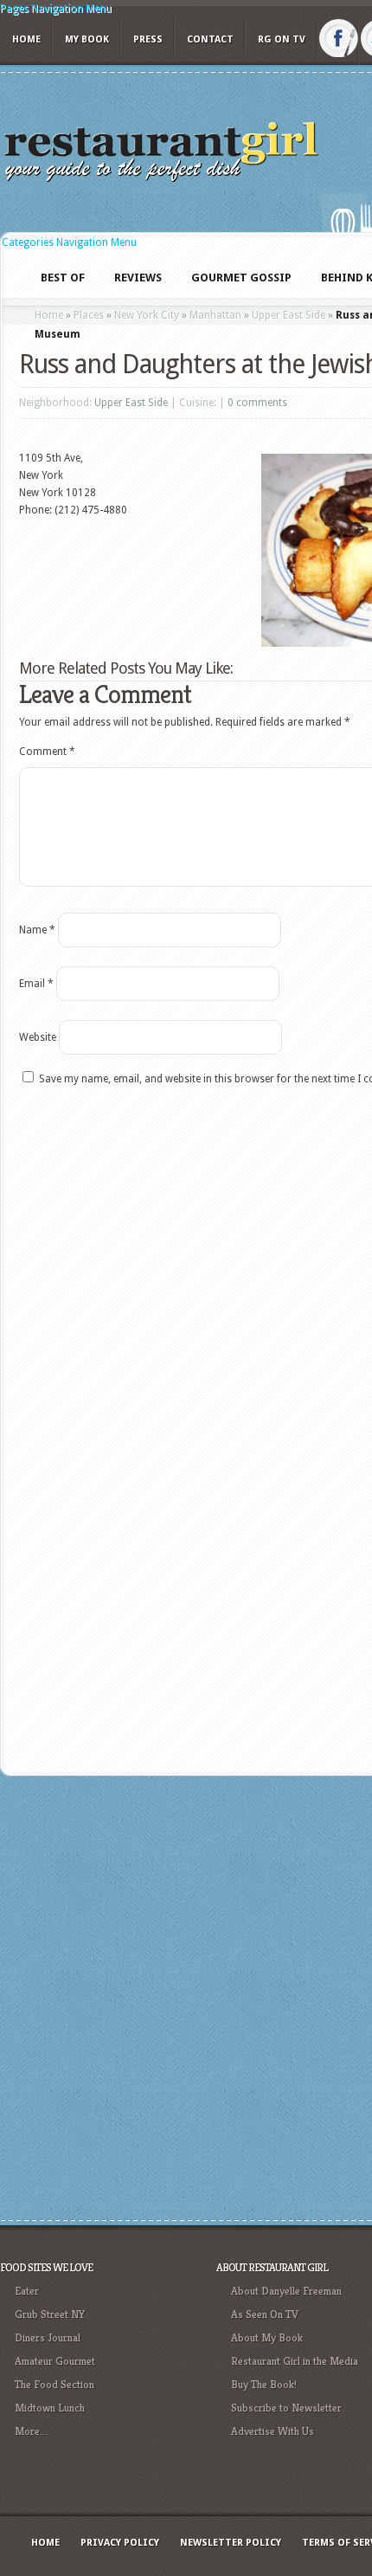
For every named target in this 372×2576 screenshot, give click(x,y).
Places (89, 315)
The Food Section (55, 2384)
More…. (32, 2431)
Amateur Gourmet (55, 2361)
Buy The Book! (264, 2384)
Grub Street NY (50, 2314)
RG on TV (282, 39)
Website (38, 1037)
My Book (87, 39)
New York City (147, 315)
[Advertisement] (186, 1996)
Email (36, 984)
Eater (27, 2291)
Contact (210, 39)
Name (37, 930)
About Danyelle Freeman (286, 2291)
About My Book (267, 2337)
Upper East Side (289, 315)
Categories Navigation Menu (69, 242)
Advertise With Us (273, 2431)
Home (26, 39)
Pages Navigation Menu (56, 9)
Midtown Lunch (50, 2408)
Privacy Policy (120, 2543)
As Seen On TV (265, 2314)
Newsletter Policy (231, 2543)
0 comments (257, 403)
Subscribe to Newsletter (286, 2408)
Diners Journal (48, 2337)
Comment (47, 752)
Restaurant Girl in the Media (295, 2361)
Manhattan (215, 315)
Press (148, 39)
